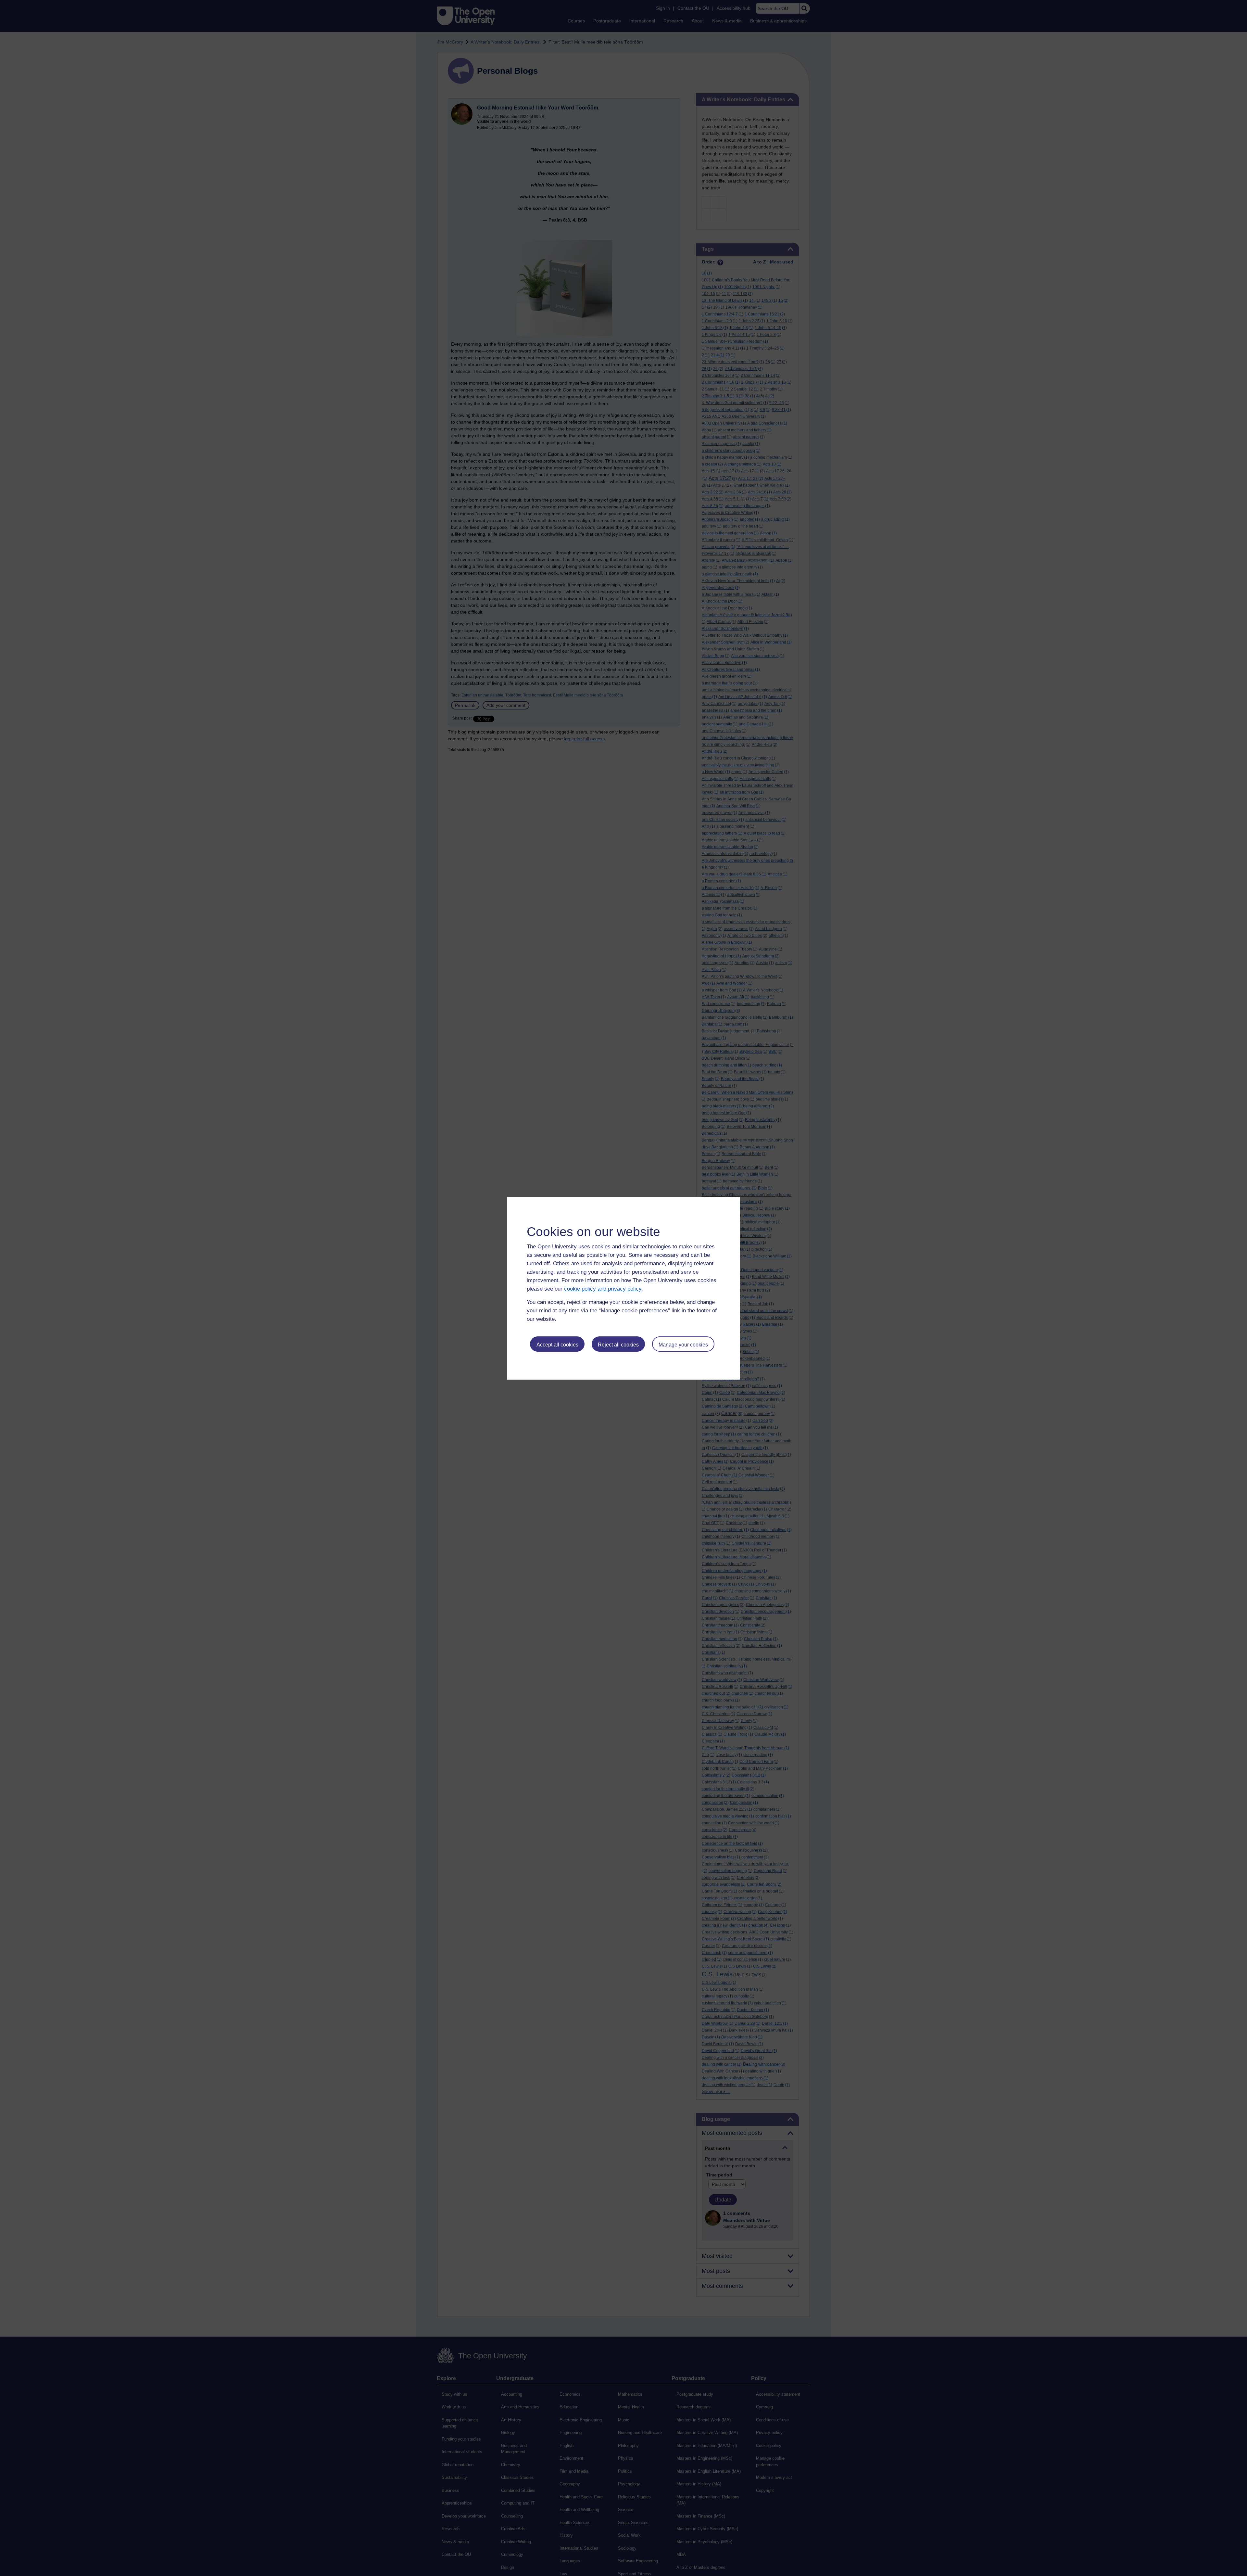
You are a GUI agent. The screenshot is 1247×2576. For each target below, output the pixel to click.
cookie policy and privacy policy (603, 1289)
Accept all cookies (557, 1345)
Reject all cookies (618, 1345)
